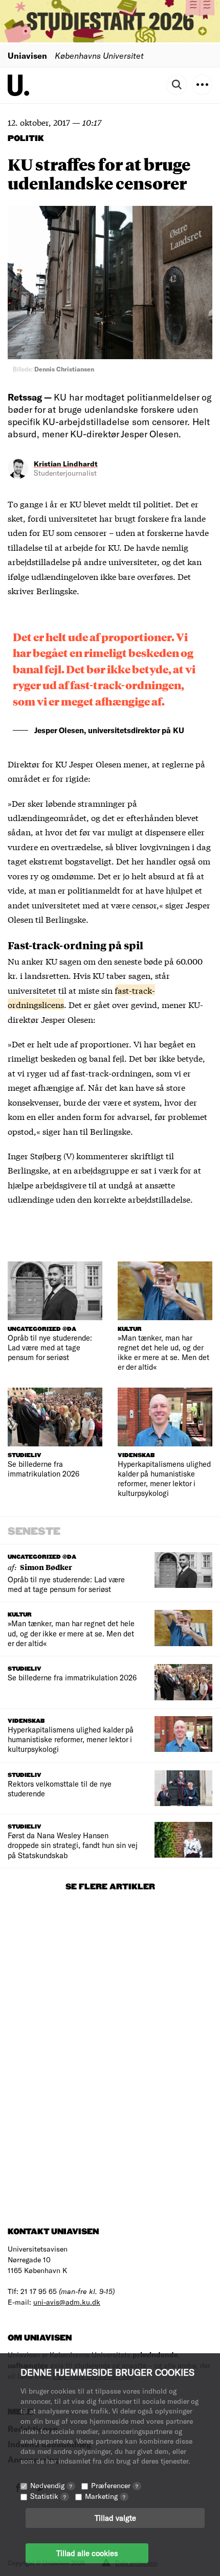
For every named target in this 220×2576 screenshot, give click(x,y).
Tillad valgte (115, 2518)
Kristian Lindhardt (66, 464)
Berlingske (57, 590)
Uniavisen (27, 55)
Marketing (105, 2496)
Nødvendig (51, 2485)
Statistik (48, 2496)
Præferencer (115, 2485)
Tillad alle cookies (87, 2553)
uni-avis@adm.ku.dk (67, 2302)
